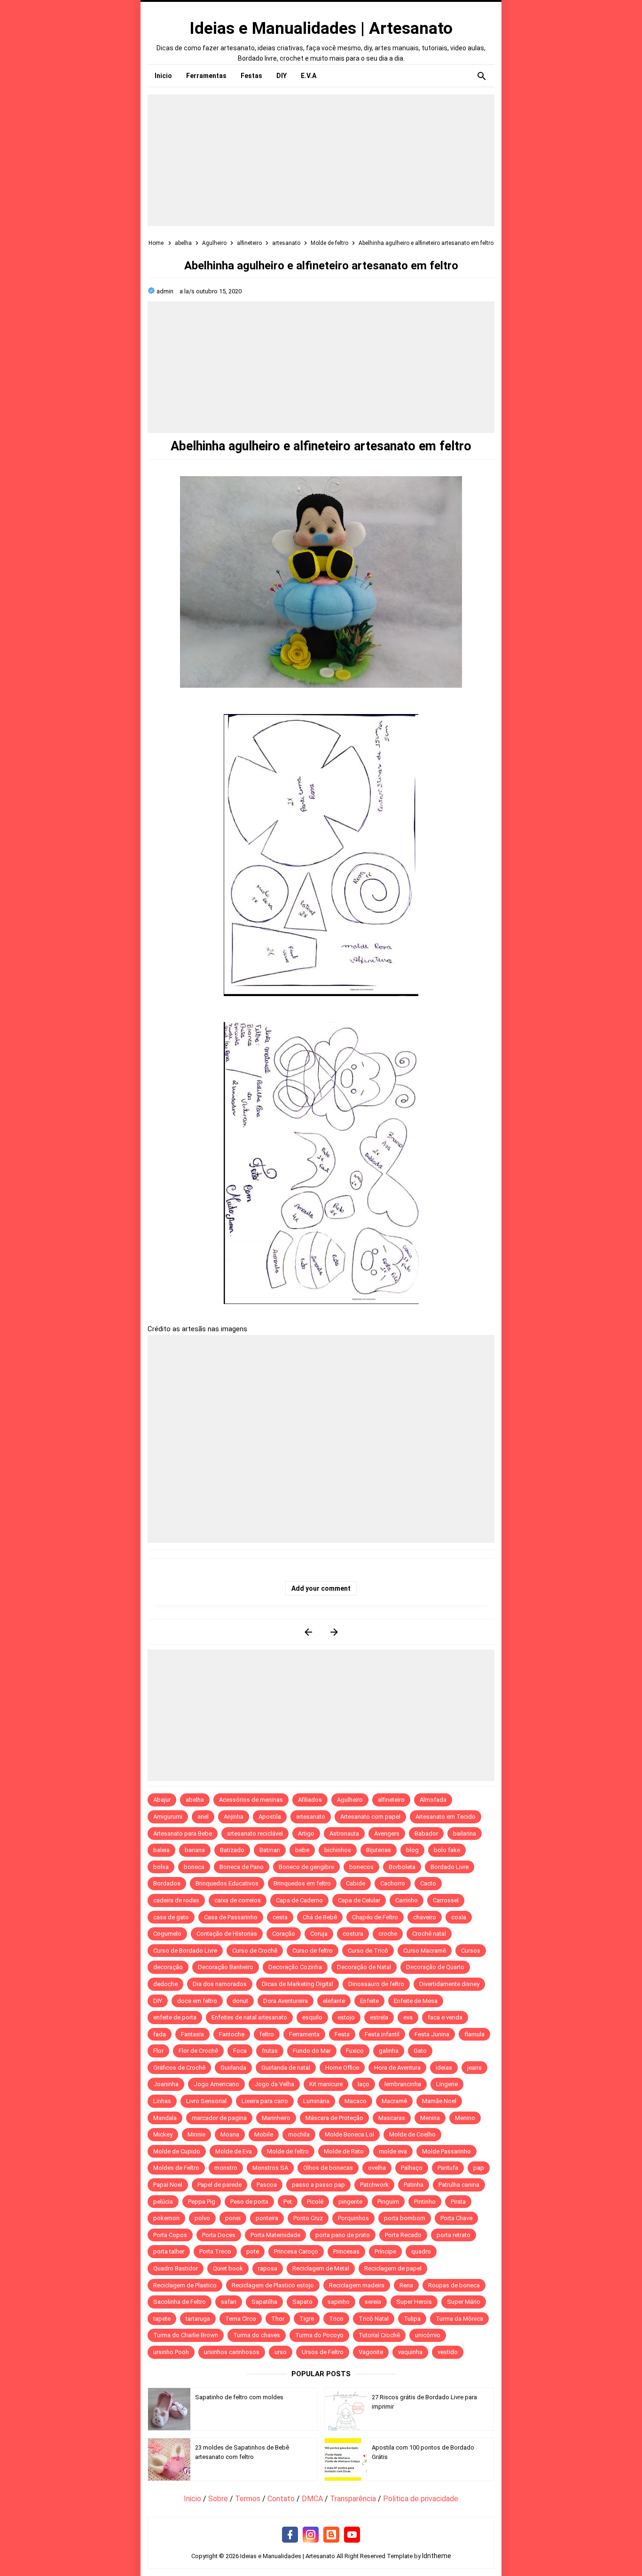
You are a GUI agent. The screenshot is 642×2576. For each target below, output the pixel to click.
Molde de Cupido (177, 2151)
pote (253, 2251)
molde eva (393, 2151)
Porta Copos (170, 2235)
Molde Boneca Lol (349, 2134)
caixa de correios (238, 1900)
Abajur (162, 1800)
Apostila (270, 1817)
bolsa (161, 1867)
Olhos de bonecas (328, 2168)
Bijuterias (379, 1850)
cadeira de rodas (176, 1900)
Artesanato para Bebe (183, 1834)
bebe (302, 1850)
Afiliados (310, 1800)
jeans (474, 2068)
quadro (421, 2251)
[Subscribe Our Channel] (352, 2535)
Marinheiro (276, 2118)
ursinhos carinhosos (232, 2352)
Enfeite (369, 2001)
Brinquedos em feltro (302, 1883)
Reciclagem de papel (393, 2268)
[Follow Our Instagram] (311, 2535)
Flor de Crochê (198, 2051)
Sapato (302, 2302)
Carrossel (446, 1900)
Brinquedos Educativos (227, 1883)
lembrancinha (403, 2084)
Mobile (264, 2134)
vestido (448, 2352)
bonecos (361, 1867)
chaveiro (425, 1917)
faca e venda (445, 2017)
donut (240, 2001)
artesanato (311, 1817)
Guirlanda (233, 2068)
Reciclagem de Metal (321, 2268)
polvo (202, 2218)
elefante (334, 2001)
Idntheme (437, 2556)
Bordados (167, 1883)
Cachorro (393, 1883)
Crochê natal (429, 1934)
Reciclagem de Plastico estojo (273, 2285)
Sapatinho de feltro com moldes (239, 2397)
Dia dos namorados (220, 1984)
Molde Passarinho (446, 2151)
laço (364, 2084)
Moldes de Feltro (176, 2168)
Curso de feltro (313, 1951)
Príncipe (385, 2251)
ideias (444, 2068)
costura (353, 1934)
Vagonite (371, 2352)
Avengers (387, 1834)
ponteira (267, 2218)
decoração (168, 1967)
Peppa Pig (202, 2202)
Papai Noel (168, 2185)
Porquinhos (353, 2218)
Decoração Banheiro (226, 1967)
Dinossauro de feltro (376, 1984)
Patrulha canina (459, 2185)
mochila (299, 2134)
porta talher (169, 2251)
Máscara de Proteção (334, 2118)
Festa (342, 2034)
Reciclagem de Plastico (185, 2285)
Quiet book (228, 2268)
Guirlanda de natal (286, 2068)
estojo (346, 2017)
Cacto (428, 1883)
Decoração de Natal (364, 1967)
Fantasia (192, 2034)
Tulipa (412, 2319)
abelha (195, 1800)
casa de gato (171, 1917)
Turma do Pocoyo (319, 2335)
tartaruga (198, 2319)
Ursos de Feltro (323, 2352)
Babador (426, 1834)
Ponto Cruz (308, 2218)
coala (459, 1917)
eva (408, 2017)
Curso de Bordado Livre (185, 1951)
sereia (373, 2302)
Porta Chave (456, 2218)
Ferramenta (304, 2034)
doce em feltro (197, 2001)
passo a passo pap (318, 2185)
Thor (278, 2319)
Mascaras (392, 2118)
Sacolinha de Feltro (180, 2302)
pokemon (166, 2218)
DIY (158, 2001)
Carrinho (407, 1900)
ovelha (377, 2168)
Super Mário (464, 2302)
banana (195, 1850)
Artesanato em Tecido (446, 1817)
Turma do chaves (257, 2335)
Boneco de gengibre (306, 1867)
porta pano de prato (343, 2235)
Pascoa (267, 2185)
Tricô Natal (374, 2319)
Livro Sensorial (206, 2101)
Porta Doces (219, 2235)
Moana (230, 2134)
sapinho (339, 2302)
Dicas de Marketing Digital (298, 1984)
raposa (268, 2268)
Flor (158, 2051)
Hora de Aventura (397, 2068)
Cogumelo (167, 1934)
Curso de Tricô (368, 1951)
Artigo (306, 1834)
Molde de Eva (234, 2151)
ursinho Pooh (171, 2352)
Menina (430, 2118)
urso (281, 2352)
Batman (270, 1850)
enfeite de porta (175, 2017)
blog (412, 1850)
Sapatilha (264, 2302)
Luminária (316, 2101)
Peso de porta (249, 2202)
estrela (379, 2017)
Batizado (232, 1850)
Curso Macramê (425, 1951)
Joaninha (166, 2084)
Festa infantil (382, 2034)
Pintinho (425, 2202)
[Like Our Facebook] (290, 2535)
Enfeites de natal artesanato (249, 2017)
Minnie (196, 2134)
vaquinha (410, 2352)
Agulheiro (350, 1800)
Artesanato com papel (370, 1817)
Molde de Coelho (412, 2134)
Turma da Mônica (459, 2319)
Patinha (414, 2185)
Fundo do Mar (312, 2051)
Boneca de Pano (242, 1867)
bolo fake (447, 1850)
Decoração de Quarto (435, 1967)
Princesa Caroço (296, 2251)
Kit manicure (326, 2084)
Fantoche (232, 2034)
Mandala (165, 2118)
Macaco (356, 2101)
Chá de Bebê (320, 1917)
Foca (240, 2051)
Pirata (458, 2202)
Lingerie (447, 2084)
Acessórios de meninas (251, 1800)
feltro (267, 2034)
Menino (465, 2118)
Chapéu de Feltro (375, 1917)
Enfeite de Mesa (416, 2001)
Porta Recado (403, 2235)
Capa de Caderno (299, 1900)
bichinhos (338, 1850)
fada (160, 2034)
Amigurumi (168, 1817)
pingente (350, 2202)
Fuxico (355, 2051)
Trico (336, 2319)
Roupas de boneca (454, 2285)
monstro (226, 2168)
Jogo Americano (216, 2084)
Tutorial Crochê (379, 2335)
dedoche (165, 1984)
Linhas (162, 2101)
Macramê (394, 2101)
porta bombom (405, 2218)
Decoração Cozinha (295, 1967)
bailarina (465, 1834)
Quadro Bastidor (176, 2268)
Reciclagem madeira (357, 2285)
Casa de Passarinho (231, 1917)
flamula (474, 2034)
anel (203, 1817)
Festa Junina (432, 2034)
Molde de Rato (344, 2151)
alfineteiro (391, 1800)
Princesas (346, 2251)
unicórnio (428, 2335)
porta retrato (454, 2235)
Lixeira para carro (265, 2101)
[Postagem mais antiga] (334, 1632)
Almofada (433, 1800)
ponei (233, 2218)
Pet (288, 2202)
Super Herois (414, 2302)
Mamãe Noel (439, 2101)
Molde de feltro (288, 2151)
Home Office (342, 2068)
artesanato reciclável (255, 1834)
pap (479, 2168)
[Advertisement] (321, 160)
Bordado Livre (450, 1867)
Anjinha (234, 1817)
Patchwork (374, 2185)
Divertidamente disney (449, 1984)
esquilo (312, 2017)
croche (388, 1934)
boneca (194, 1867)
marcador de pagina (219, 2118)
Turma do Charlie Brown (186, 2335)
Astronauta (344, 1834)
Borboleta (402, 1867)
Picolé (315, 2202)
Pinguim (388, 2202)
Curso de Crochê (255, 1951)
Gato (420, 2051)
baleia (161, 1850)
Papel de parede (219, 2185)
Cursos (471, 1951)
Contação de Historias (227, 1934)
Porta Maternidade (275, 2235)
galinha (389, 2051)
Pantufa (448, 2168)
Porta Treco (215, 2251)
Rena (406, 2285)
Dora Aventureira (286, 2001)
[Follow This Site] (331, 2535)
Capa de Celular (359, 1900)
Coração (284, 1934)
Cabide (356, 1883)
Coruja (319, 1934)
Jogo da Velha (274, 2084)
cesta (280, 1917)
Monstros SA (270, 2168)
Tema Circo (241, 2319)
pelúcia (163, 2202)
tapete (162, 2319)
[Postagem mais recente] (308, 1632)
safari (229, 2302)
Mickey (163, 2134)
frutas (270, 2051)
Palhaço (412, 2168)
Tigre (307, 2319)
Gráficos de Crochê (179, 2068)
